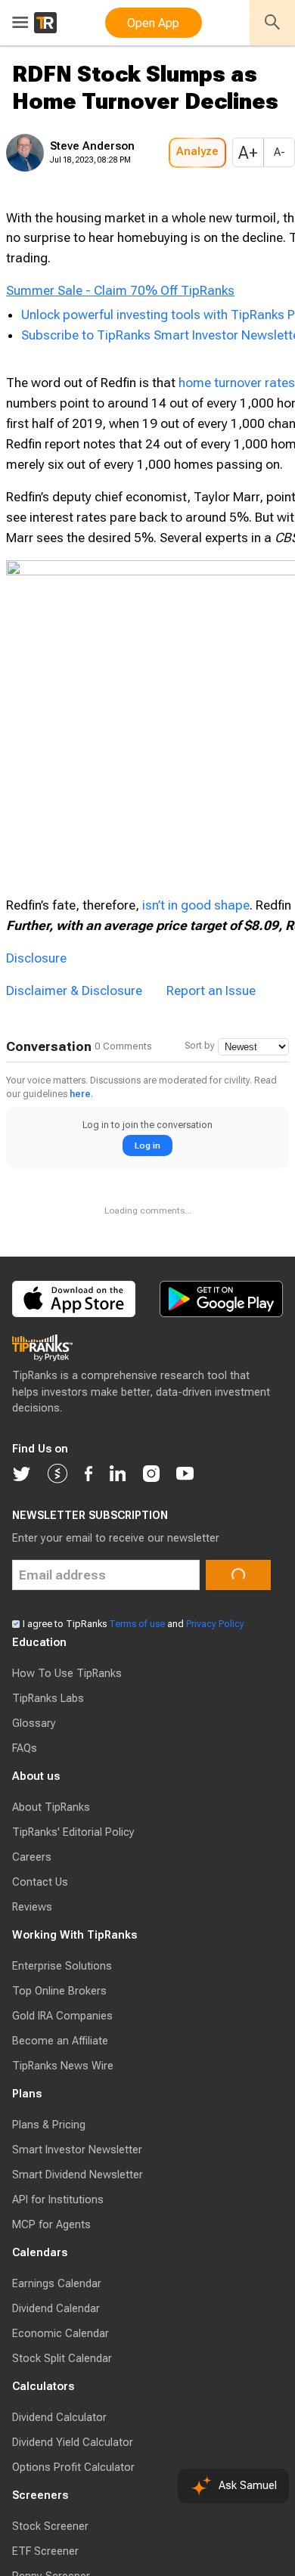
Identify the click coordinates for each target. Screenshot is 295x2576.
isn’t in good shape (196, 1212)
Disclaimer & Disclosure (74, 1379)
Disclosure (36, 1347)
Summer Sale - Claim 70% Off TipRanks (120, 417)
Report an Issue (211, 1379)
